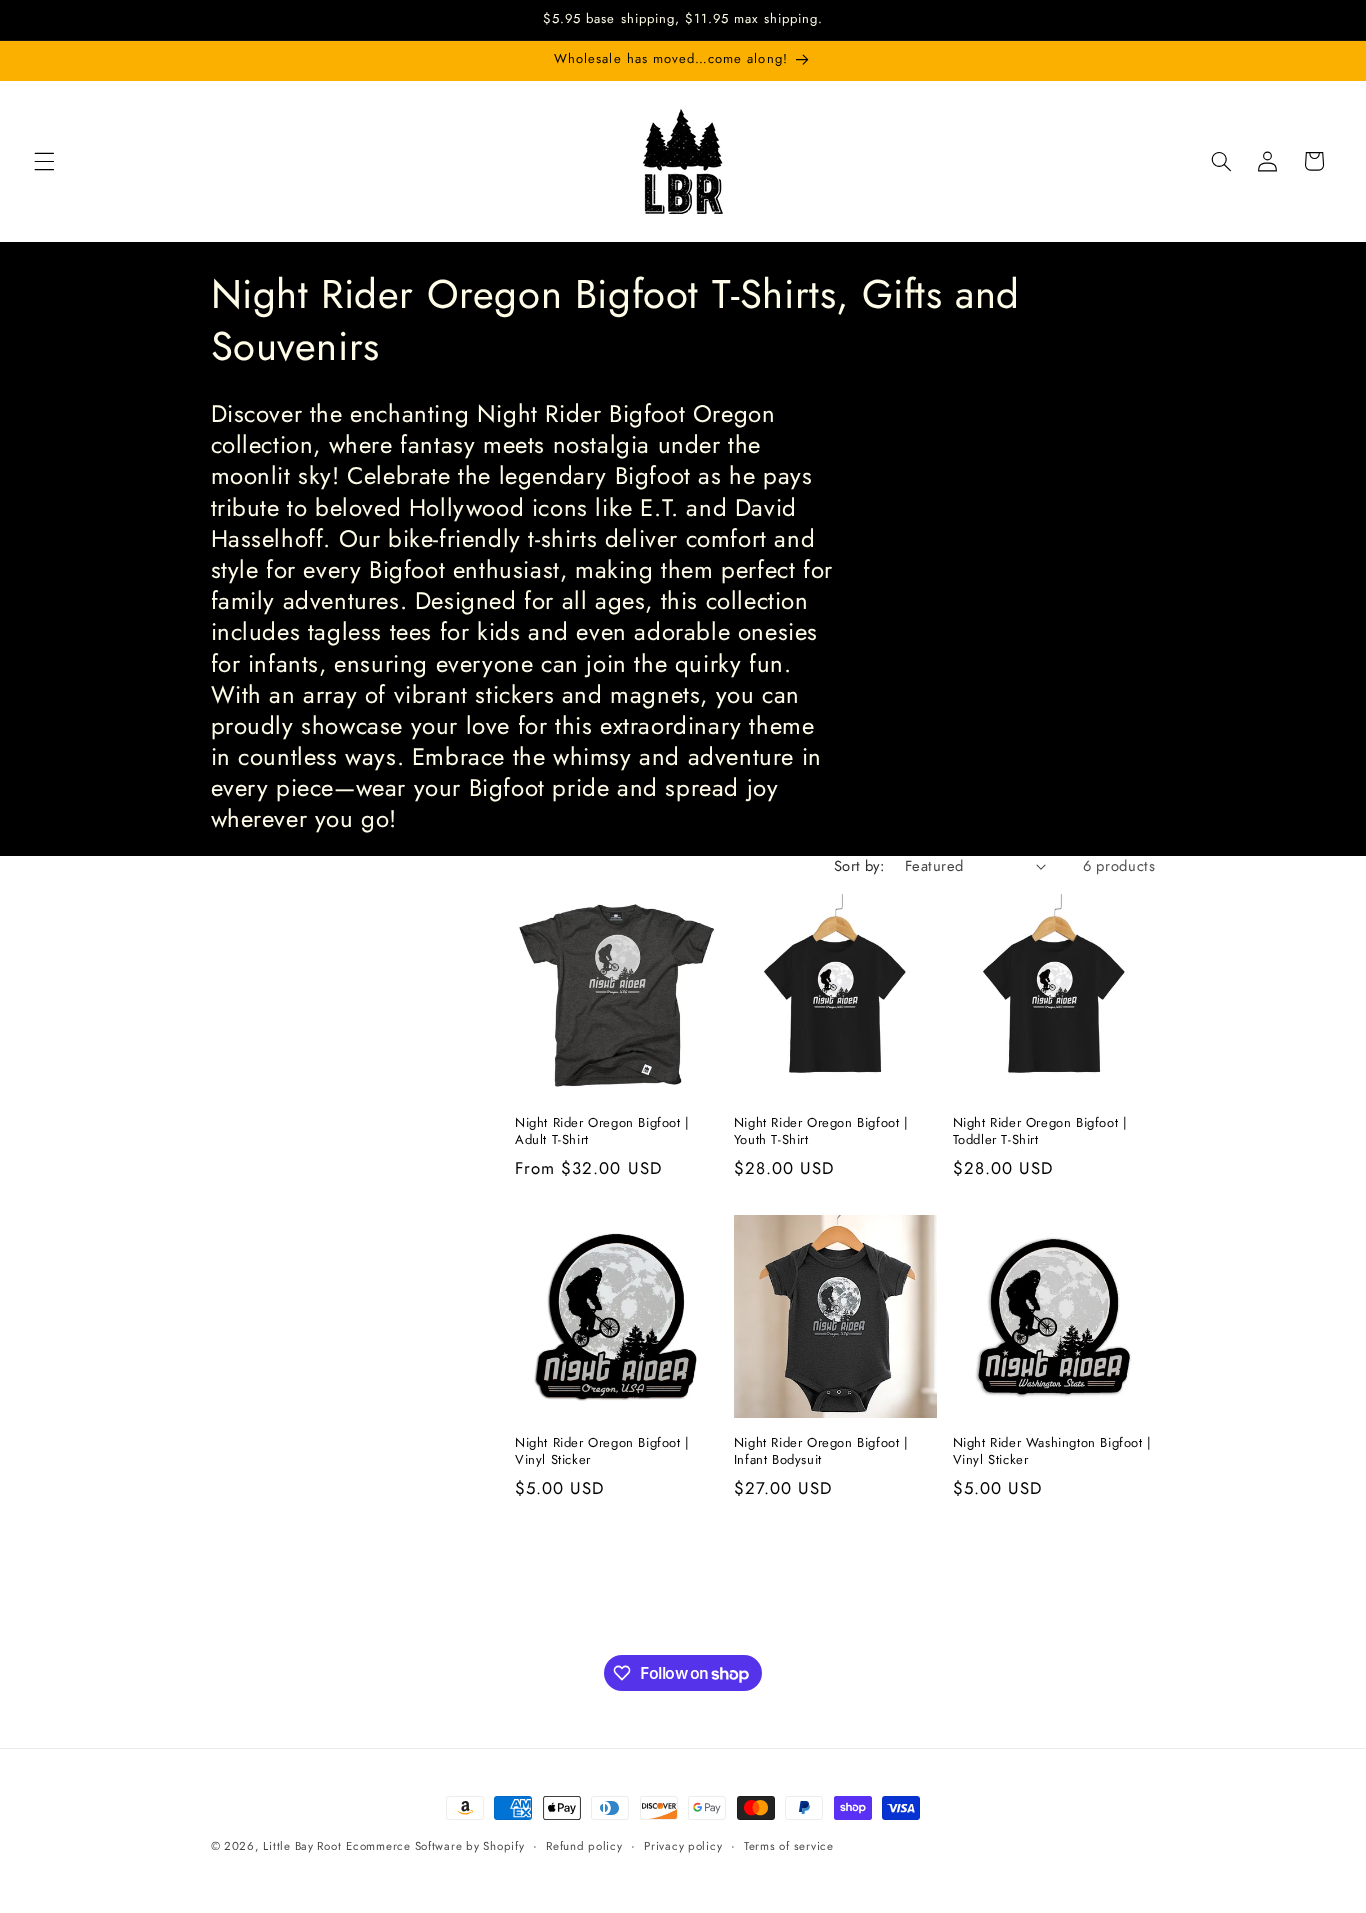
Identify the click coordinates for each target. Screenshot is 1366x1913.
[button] (44, 161)
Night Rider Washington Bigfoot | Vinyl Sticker (1052, 1452)
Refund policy (584, 1846)
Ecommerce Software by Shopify (435, 1846)
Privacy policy (683, 1846)
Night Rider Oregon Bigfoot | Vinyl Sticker (602, 1452)
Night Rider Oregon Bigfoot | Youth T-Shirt (821, 1132)
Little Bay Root (302, 1846)
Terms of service (789, 1846)
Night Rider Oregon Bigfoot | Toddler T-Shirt (1040, 1132)
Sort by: (859, 866)
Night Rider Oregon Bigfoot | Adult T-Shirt (602, 1132)
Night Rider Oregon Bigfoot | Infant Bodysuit (821, 1452)
